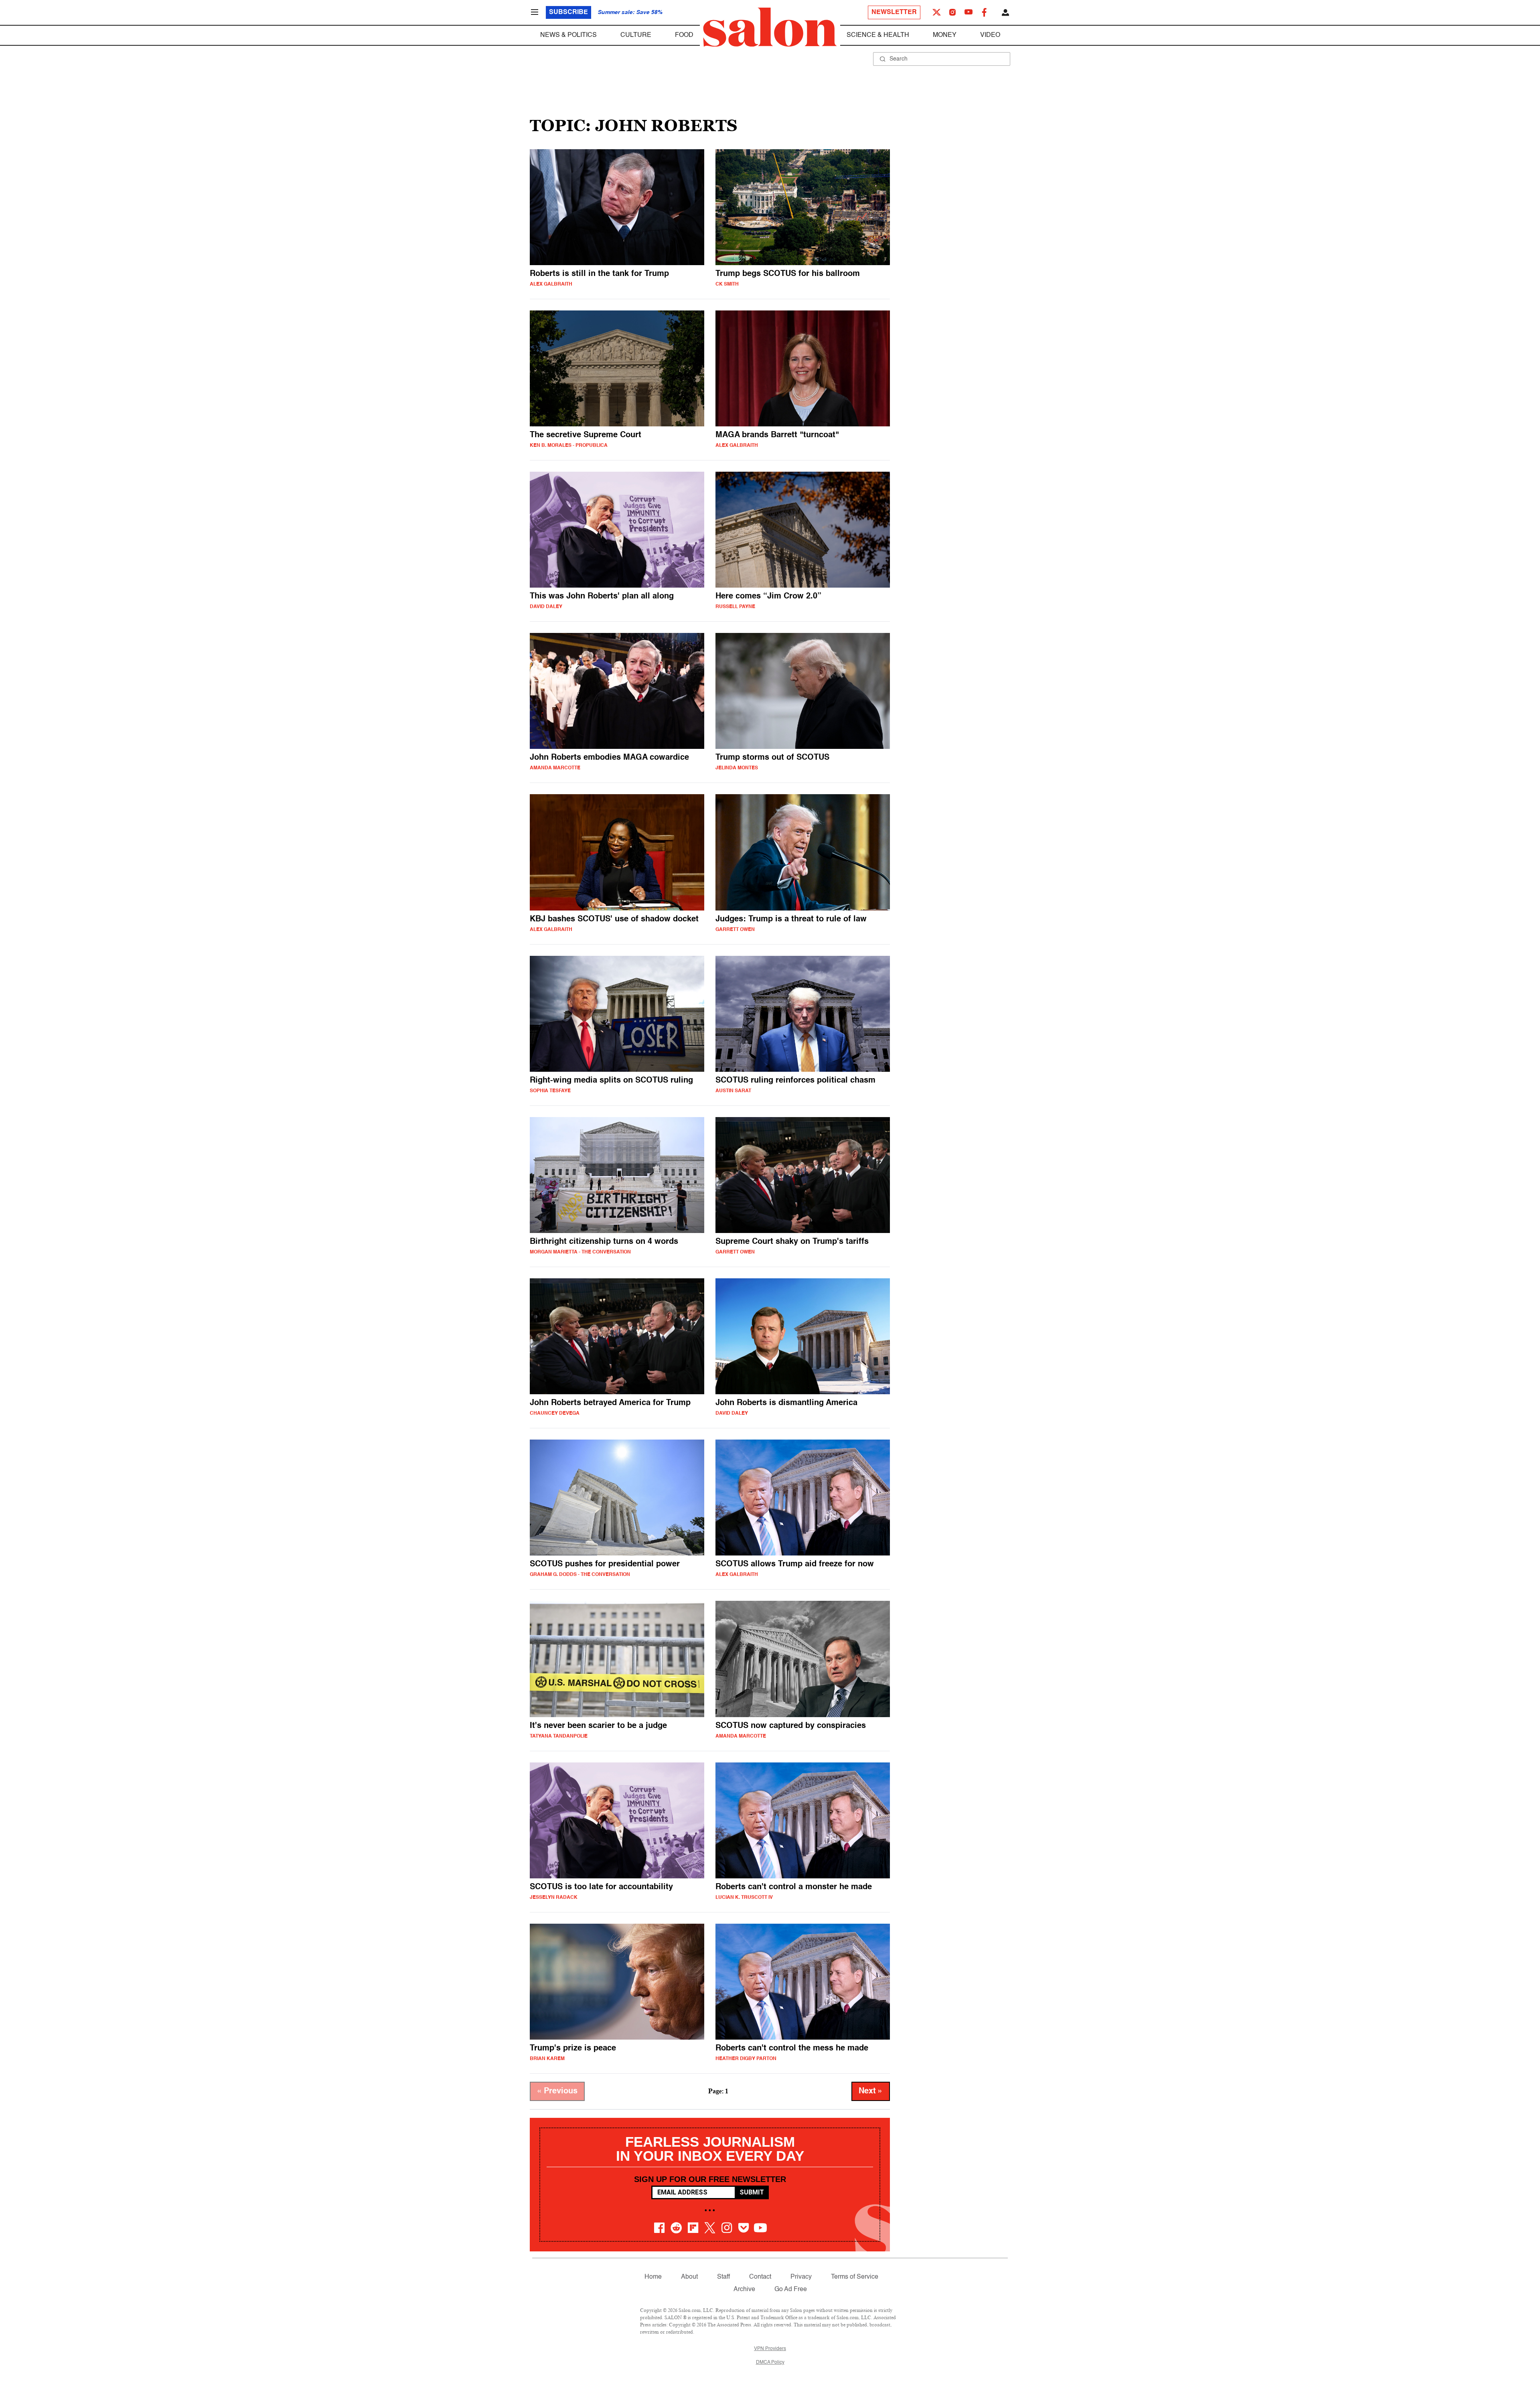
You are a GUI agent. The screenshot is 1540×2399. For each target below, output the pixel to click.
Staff (723, 2277)
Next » (871, 2091)
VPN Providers (770, 2349)
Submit (752, 2192)
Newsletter (894, 12)
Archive (744, 2289)
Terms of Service (855, 2277)
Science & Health (878, 35)
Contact (760, 2277)
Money (945, 35)
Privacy (801, 2277)
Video (990, 35)
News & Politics (568, 35)
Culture (636, 35)
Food (684, 35)
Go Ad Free (791, 2289)
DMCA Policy (770, 2362)
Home (653, 2277)
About (689, 2277)
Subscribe (568, 12)
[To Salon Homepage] (770, 27)
